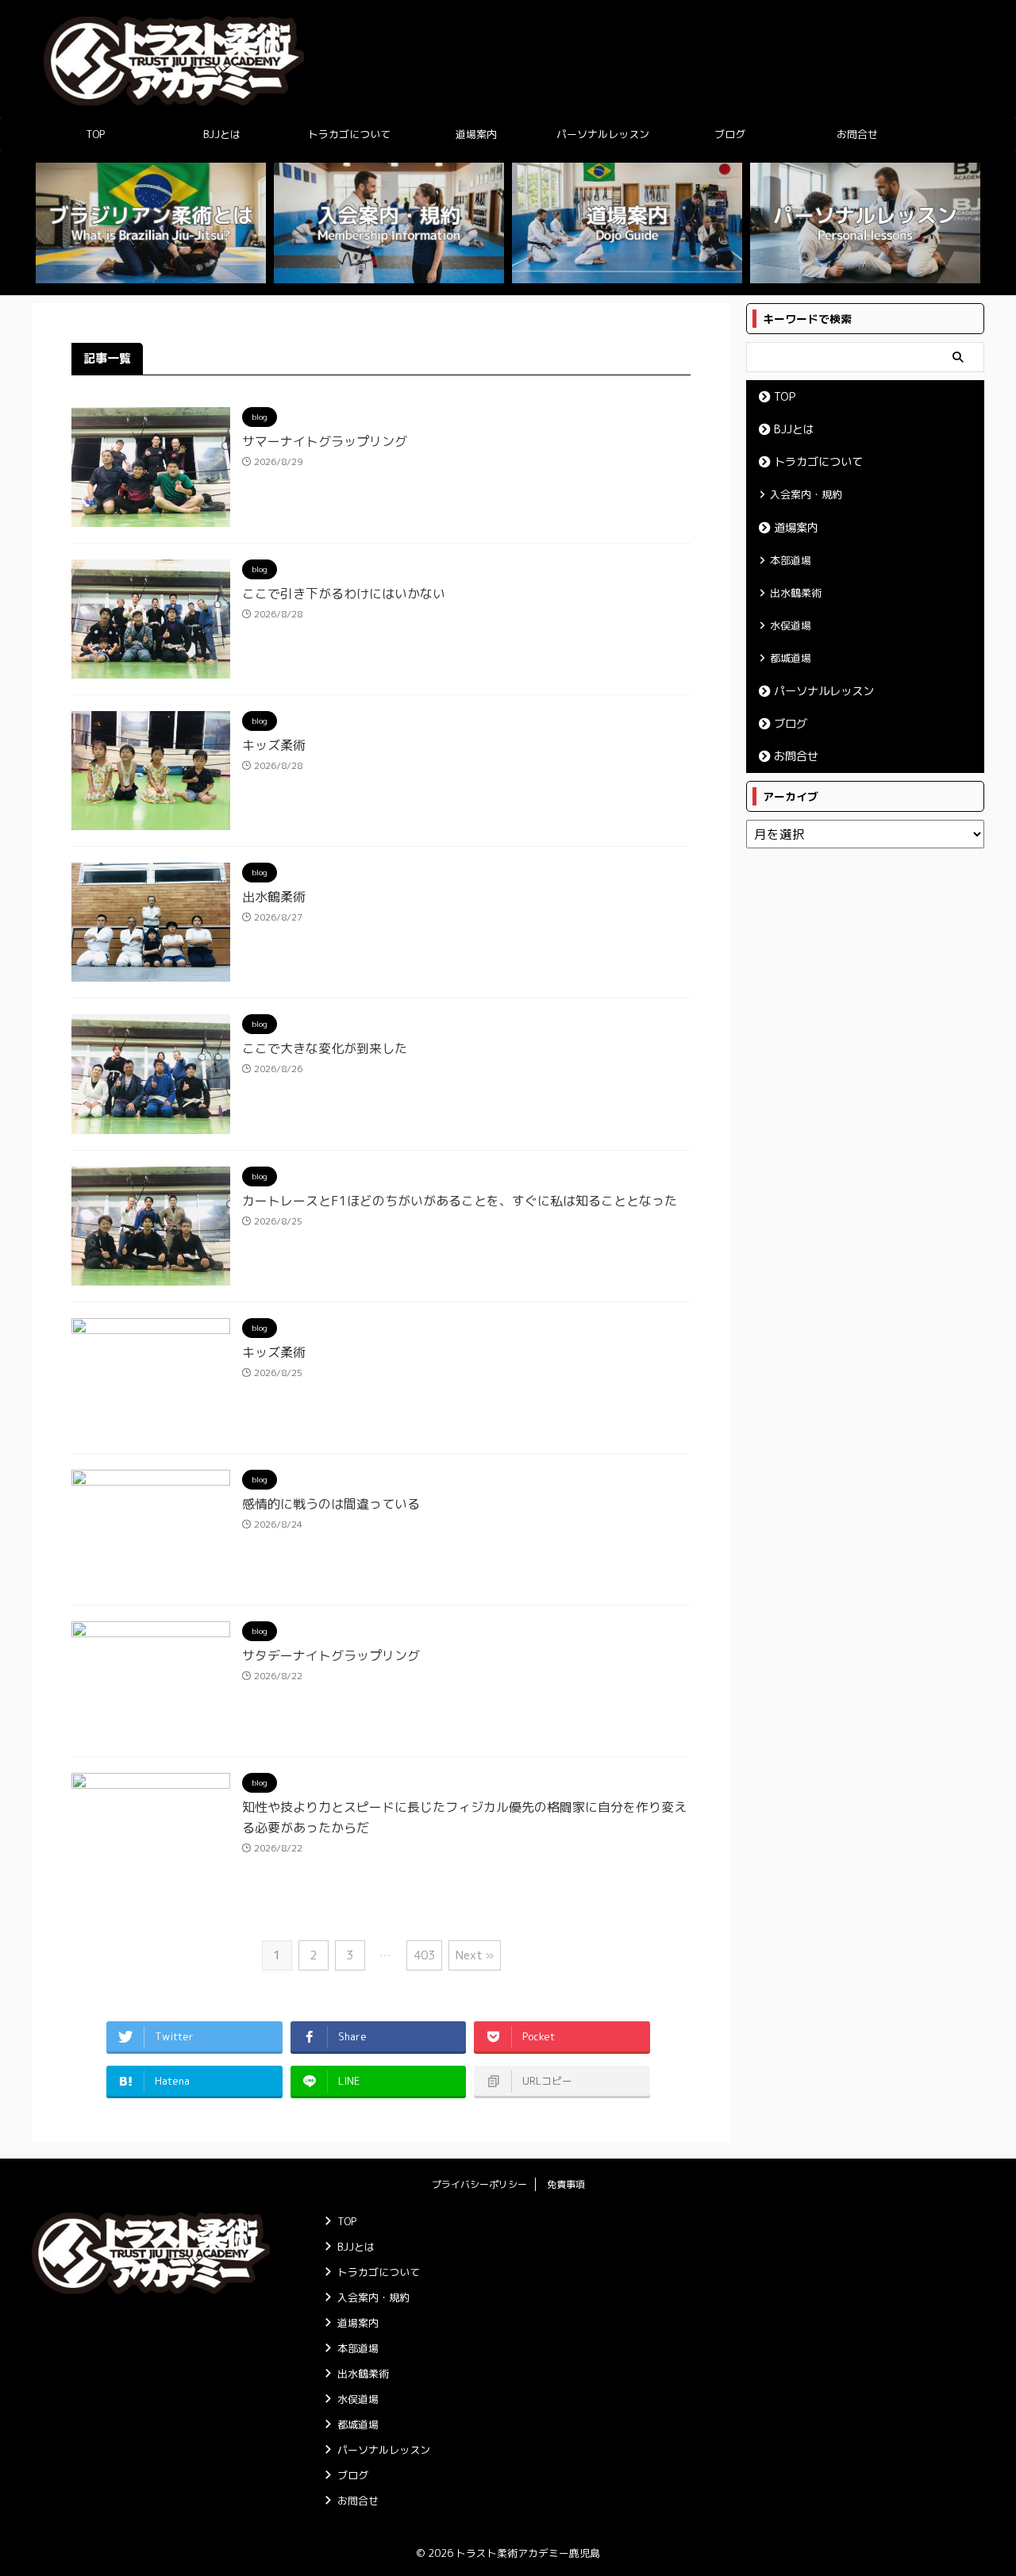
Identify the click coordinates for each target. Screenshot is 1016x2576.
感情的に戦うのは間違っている (331, 1504)
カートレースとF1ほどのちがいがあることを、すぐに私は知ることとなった (460, 1201)
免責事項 (566, 2184)
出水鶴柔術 (274, 897)
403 (424, 1955)
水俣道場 (791, 625)
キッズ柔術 (274, 745)
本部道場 (791, 560)
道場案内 (476, 134)
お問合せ (857, 134)
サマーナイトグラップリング (325, 441)
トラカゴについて (349, 134)
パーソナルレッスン (603, 134)
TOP (95, 134)
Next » (475, 1955)
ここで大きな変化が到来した (325, 1048)
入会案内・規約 (806, 494)
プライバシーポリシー (479, 2184)
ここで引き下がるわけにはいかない (344, 594)
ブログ (730, 134)
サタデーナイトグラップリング (331, 1655)
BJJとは (222, 134)
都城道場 (791, 658)
